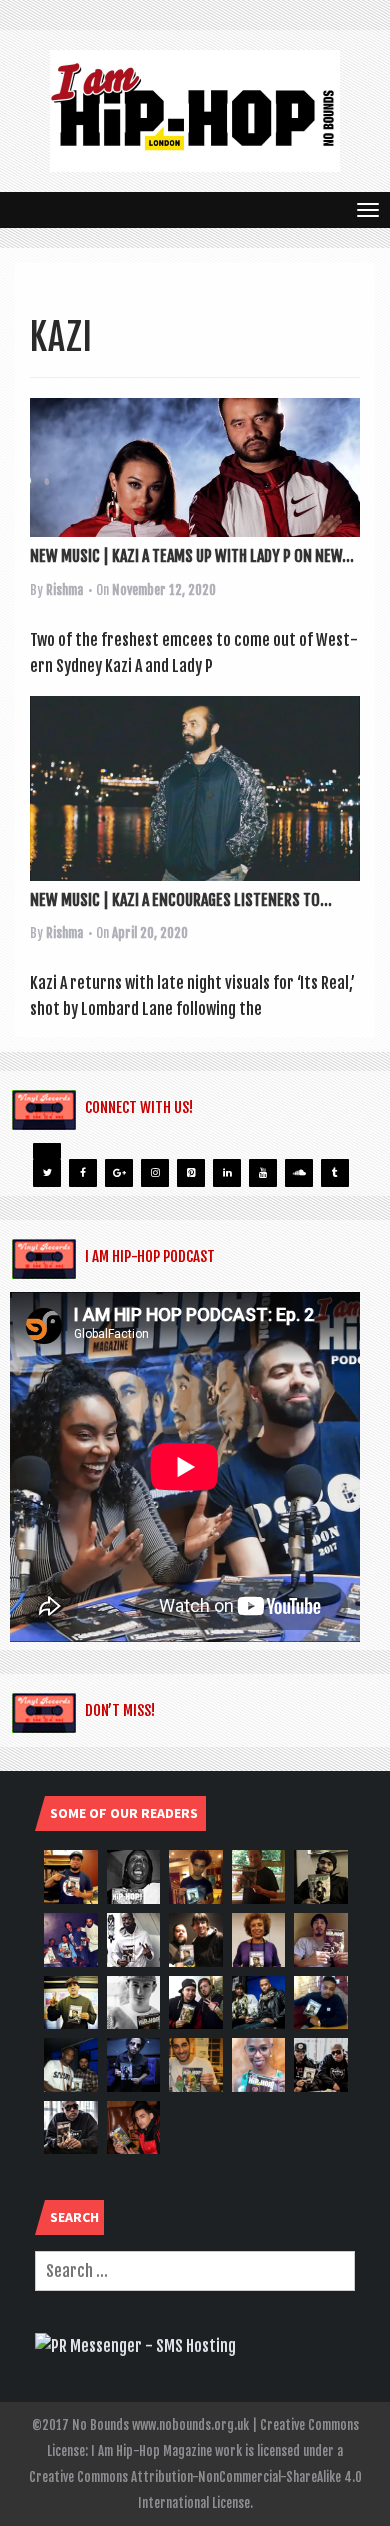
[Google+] (119, 1173)
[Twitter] (47, 1173)
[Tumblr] (335, 1173)
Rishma (64, 590)
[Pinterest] (191, 1173)
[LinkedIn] (227, 1173)
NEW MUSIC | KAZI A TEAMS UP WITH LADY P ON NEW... (192, 556)
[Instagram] (155, 1173)
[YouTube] (263, 1173)
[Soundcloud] (299, 1173)
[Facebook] (83, 1173)
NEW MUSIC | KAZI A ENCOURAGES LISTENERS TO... (181, 900)
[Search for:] (195, 2271)
